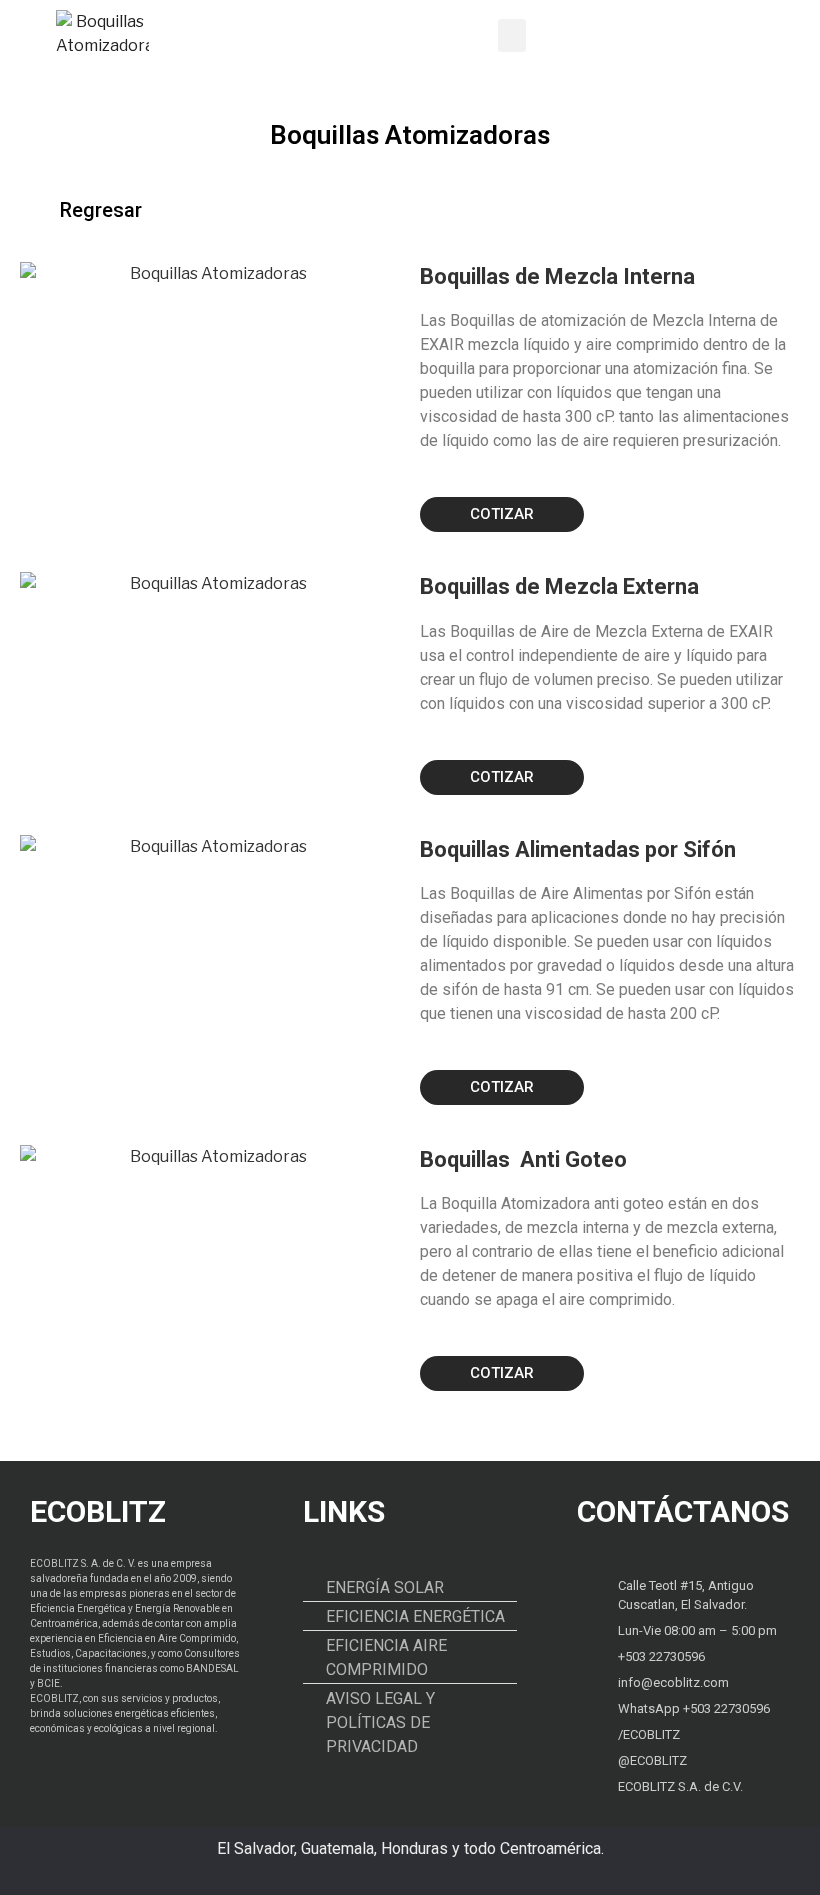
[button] (512, 35)
